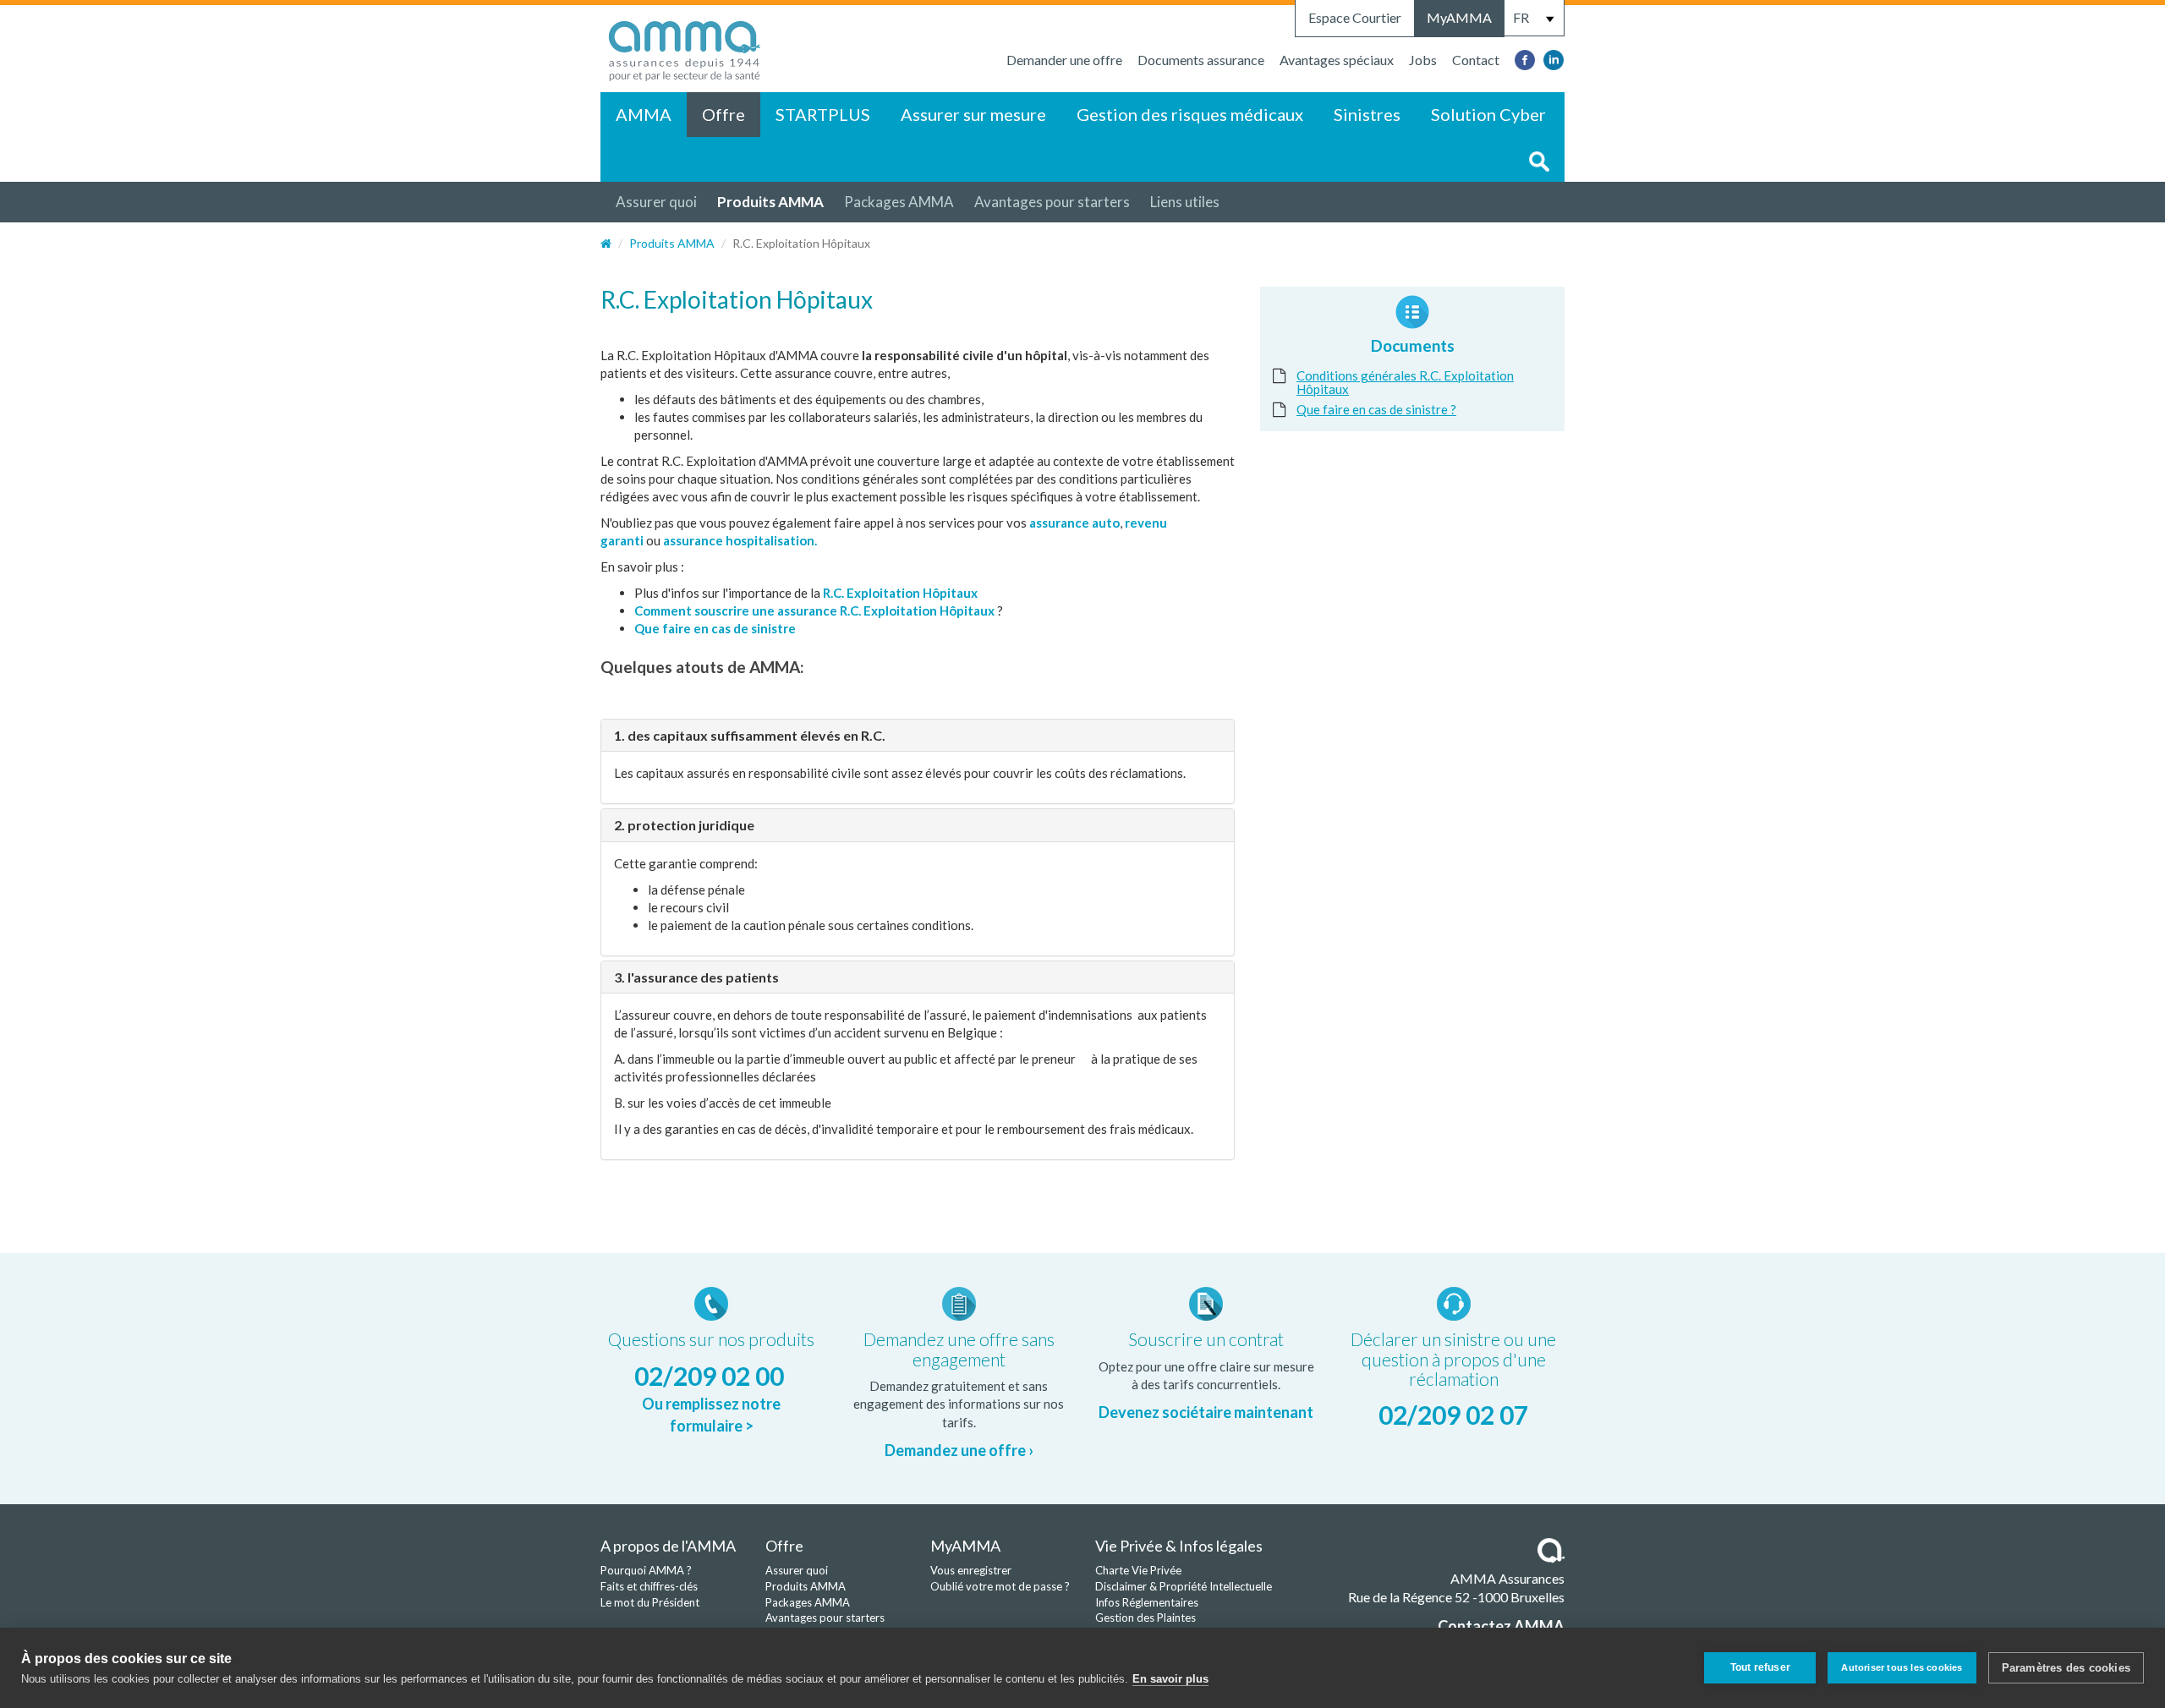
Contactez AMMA (1501, 1626)
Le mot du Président (650, 1602)
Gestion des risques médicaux (1190, 114)
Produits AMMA (770, 202)
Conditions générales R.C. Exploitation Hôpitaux (1405, 382)
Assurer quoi (656, 202)
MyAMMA (1459, 17)
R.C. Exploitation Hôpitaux (900, 593)
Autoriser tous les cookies (1902, 1667)
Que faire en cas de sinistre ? (1376, 409)
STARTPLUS (823, 114)
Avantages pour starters (1052, 202)
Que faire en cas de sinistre (716, 628)
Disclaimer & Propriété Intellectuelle (1184, 1586)
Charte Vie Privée (1138, 1570)
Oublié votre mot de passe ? (1000, 1586)
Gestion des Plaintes (1146, 1618)
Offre (723, 114)
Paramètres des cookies (2066, 1668)
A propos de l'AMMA (668, 1546)
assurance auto (1074, 523)
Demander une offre (1064, 60)
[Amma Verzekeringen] (685, 47)
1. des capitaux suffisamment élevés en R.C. (750, 735)
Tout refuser (1760, 1667)
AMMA (644, 114)
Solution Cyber (1488, 114)
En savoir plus (1170, 1679)
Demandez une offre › (959, 1450)
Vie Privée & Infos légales (1179, 1546)
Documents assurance (1201, 60)
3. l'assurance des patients (696, 977)
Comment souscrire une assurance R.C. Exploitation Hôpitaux (814, 610)
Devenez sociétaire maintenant (1206, 1412)
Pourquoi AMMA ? (646, 1570)
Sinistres (1367, 114)
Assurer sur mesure (973, 114)
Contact (1476, 60)
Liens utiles (1185, 202)
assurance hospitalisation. (740, 540)
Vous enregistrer (971, 1570)
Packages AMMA (899, 202)
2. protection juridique (684, 825)
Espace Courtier (1355, 17)
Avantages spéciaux (1337, 60)
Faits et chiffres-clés (649, 1586)
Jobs (1423, 60)
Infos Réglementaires (1147, 1602)
